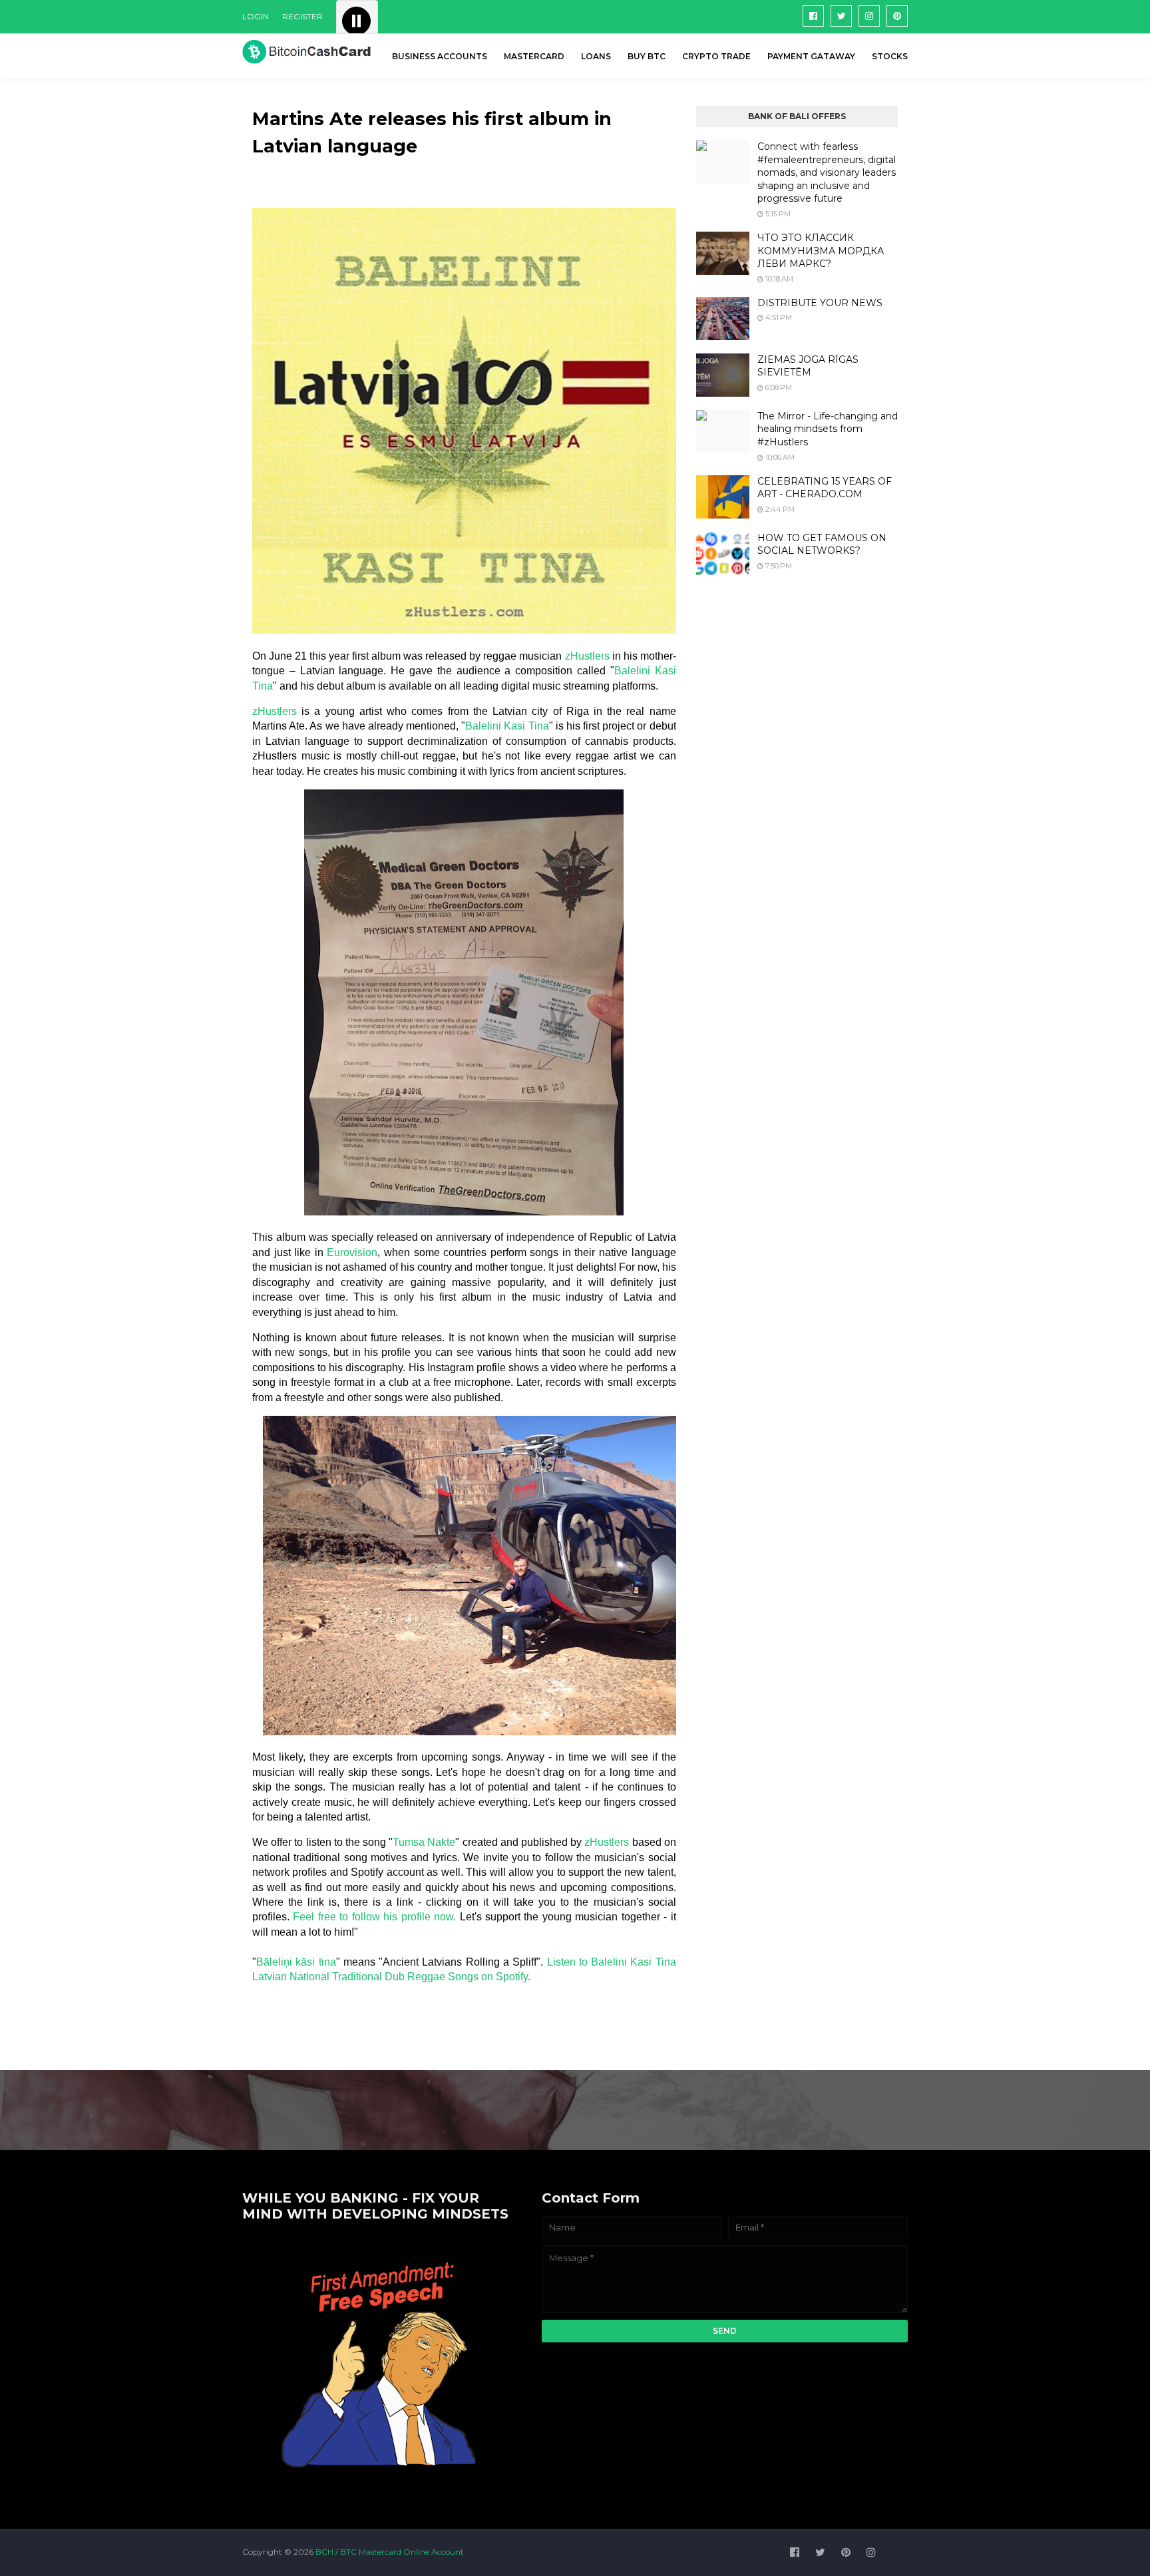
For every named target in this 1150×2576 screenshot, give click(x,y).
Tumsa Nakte (424, 1842)
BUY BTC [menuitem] (647, 56)
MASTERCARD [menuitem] (534, 56)
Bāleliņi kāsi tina (296, 1962)
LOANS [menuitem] (596, 56)
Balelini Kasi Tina (507, 726)
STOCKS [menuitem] (890, 56)
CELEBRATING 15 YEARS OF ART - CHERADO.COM (825, 488)
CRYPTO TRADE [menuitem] (716, 56)
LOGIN (256, 16)
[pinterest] (897, 16)
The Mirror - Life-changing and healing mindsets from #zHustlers (828, 429)
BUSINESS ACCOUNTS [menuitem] (440, 56)
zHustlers (589, 656)
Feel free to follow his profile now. (374, 1917)
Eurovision (352, 1252)
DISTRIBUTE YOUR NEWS (820, 303)
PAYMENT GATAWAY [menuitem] (811, 56)
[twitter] (841, 16)
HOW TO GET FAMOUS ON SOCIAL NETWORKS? (822, 544)
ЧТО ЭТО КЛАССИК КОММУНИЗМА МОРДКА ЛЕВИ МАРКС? (821, 251)
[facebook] (813, 16)
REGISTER (302, 16)
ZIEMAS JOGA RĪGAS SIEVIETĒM (808, 366)
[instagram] (869, 16)
